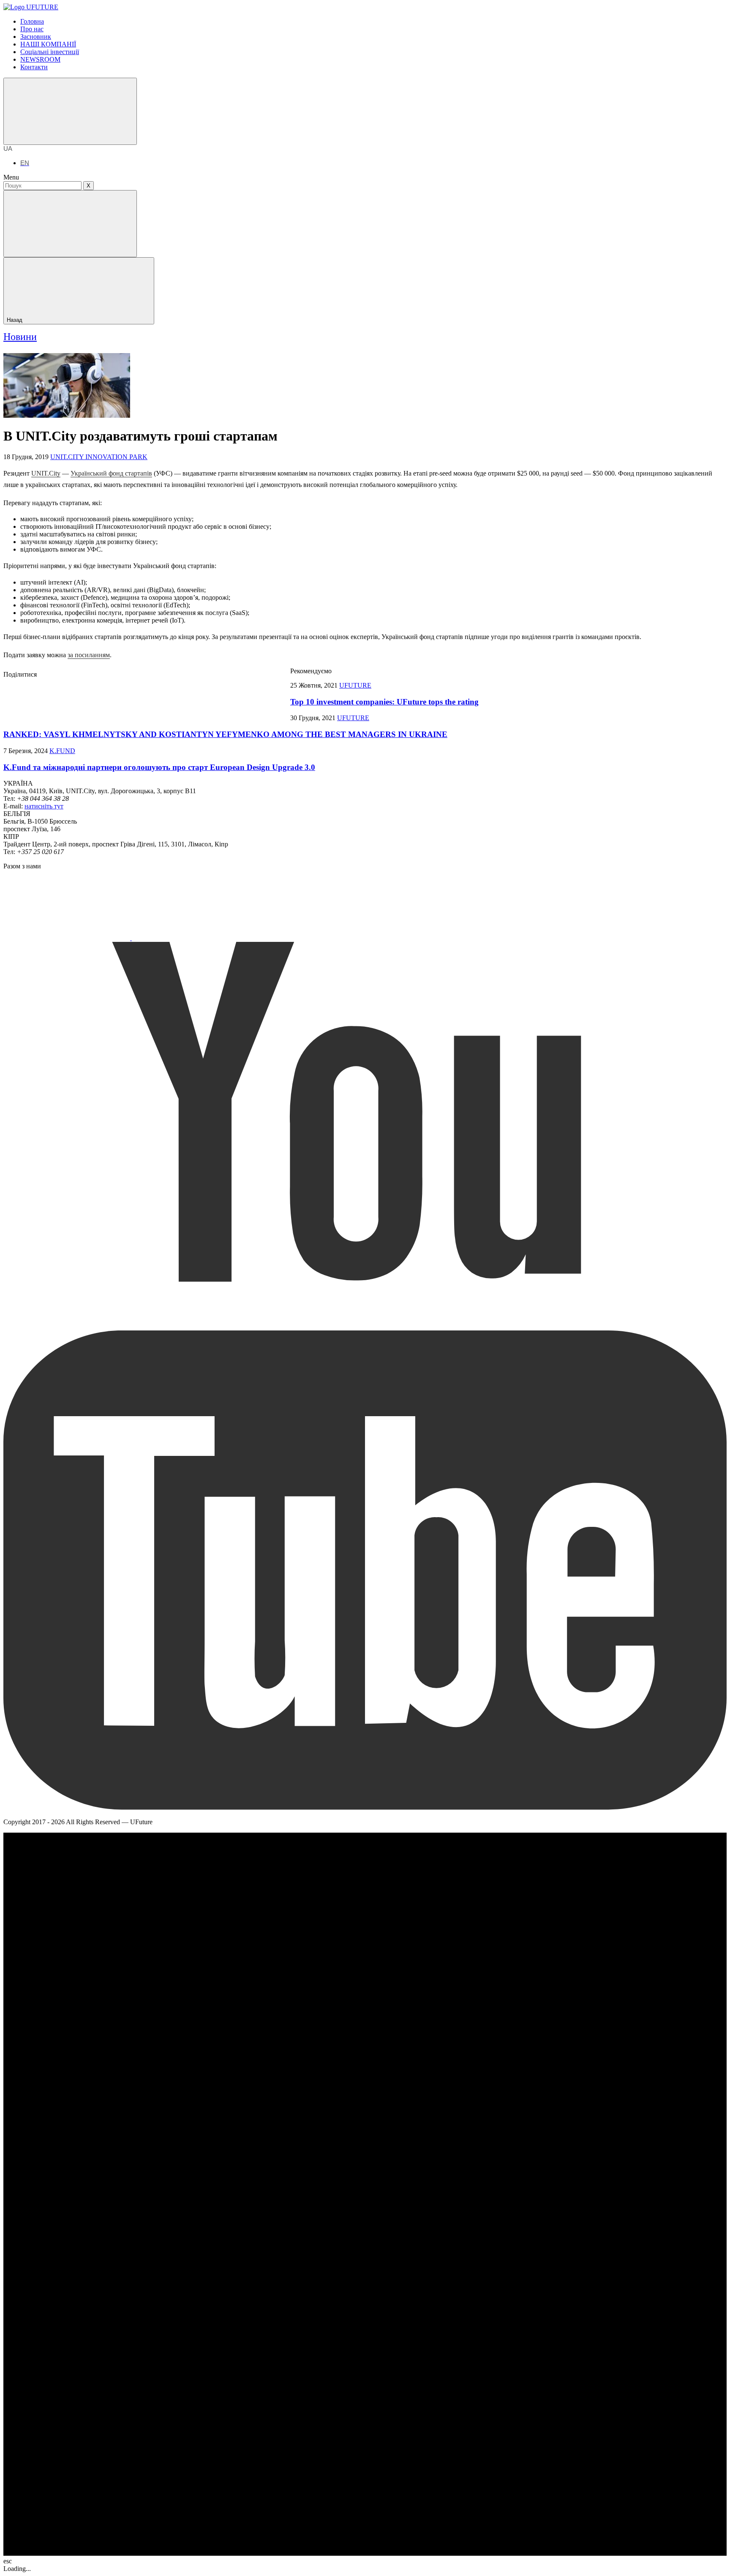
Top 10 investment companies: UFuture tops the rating (384, 702)
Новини (20, 337)
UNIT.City (46, 473)
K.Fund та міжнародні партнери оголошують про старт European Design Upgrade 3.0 (159, 767)
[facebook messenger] (100, 696)
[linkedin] (227, 696)
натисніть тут (44, 806)
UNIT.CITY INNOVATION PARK (99, 457)
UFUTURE (355, 685)
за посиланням (89, 655)
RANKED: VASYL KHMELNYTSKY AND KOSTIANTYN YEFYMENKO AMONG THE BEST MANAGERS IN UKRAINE (225, 734)
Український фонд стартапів (111, 473)
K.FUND (62, 751)
